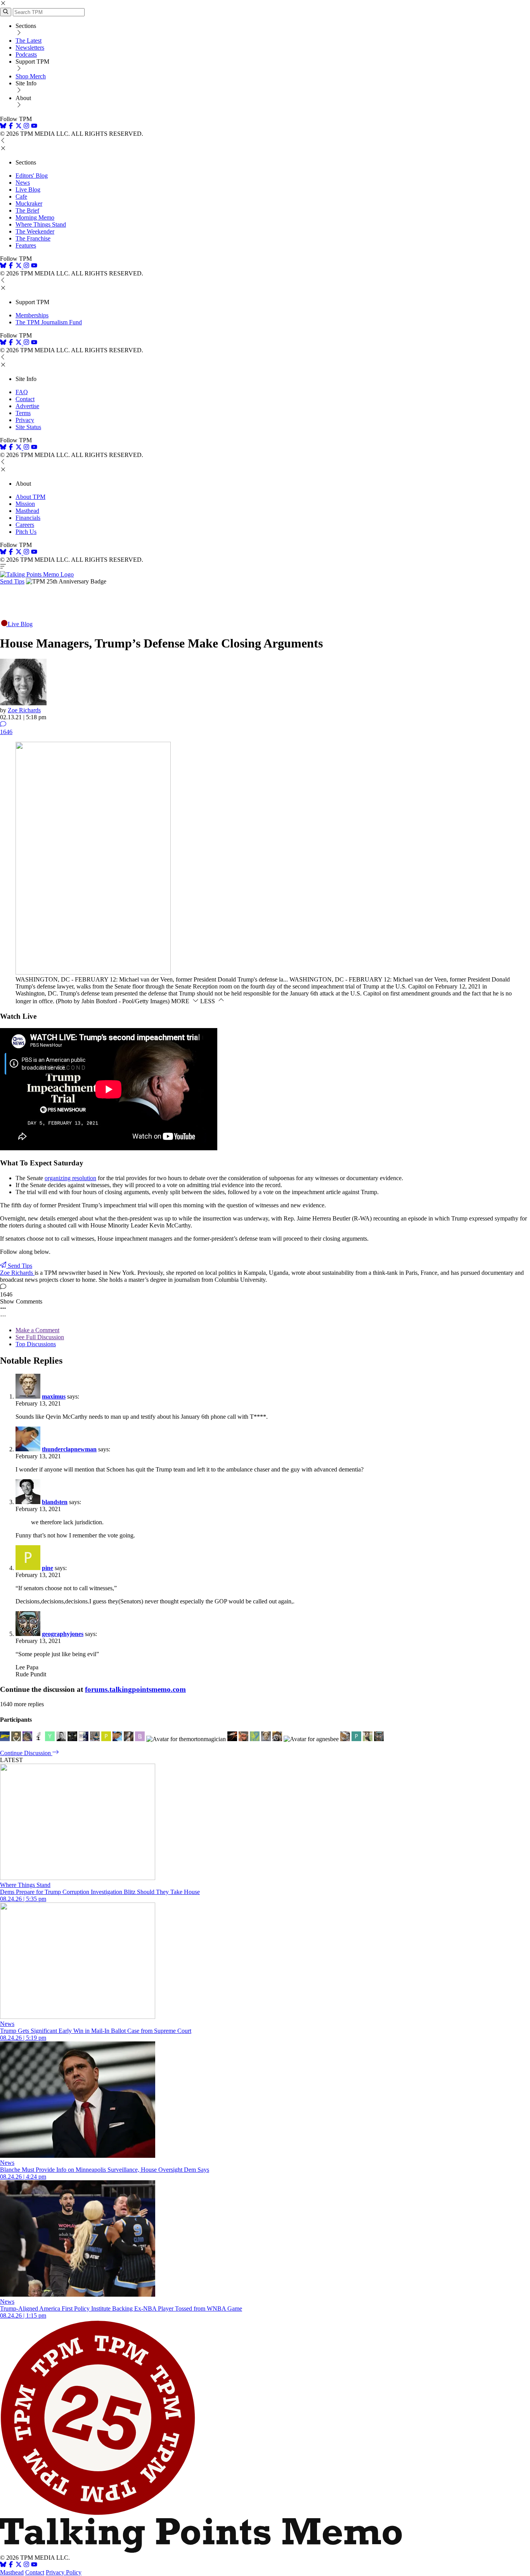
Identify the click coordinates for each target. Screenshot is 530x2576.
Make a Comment (37, 1330)
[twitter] (19, 2565)
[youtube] (34, 127)
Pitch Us (26, 532)
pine (48, 1568)
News (23, 183)
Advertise (27, 406)
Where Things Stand (41, 224)
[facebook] (11, 127)
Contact (25, 399)
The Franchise (33, 238)
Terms (23, 413)
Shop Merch (31, 76)
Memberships (32, 315)
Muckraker (29, 203)
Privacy (25, 420)
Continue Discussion (26, 1753)
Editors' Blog (32, 176)
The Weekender (35, 231)
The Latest (29, 41)
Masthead (27, 511)
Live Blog (28, 190)
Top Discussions (36, 1344)
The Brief (27, 210)
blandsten (55, 1502)
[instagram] (26, 127)
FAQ (22, 392)
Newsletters (30, 48)
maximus (54, 1396)
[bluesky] (3, 127)
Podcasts (26, 55)
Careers (25, 525)
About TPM (30, 497)
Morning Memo (35, 217)
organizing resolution (70, 1178)
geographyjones (63, 1634)
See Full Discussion (40, 1337)
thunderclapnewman (69, 1449)
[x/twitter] (19, 127)
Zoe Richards (24, 710)
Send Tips (12, 581)
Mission (25, 504)
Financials (28, 518)
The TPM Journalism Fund (49, 322)
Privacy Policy (64, 2572)
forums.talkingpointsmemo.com (135, 1689)
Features (26, 245)
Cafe (21, 196)
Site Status (28, 427)
